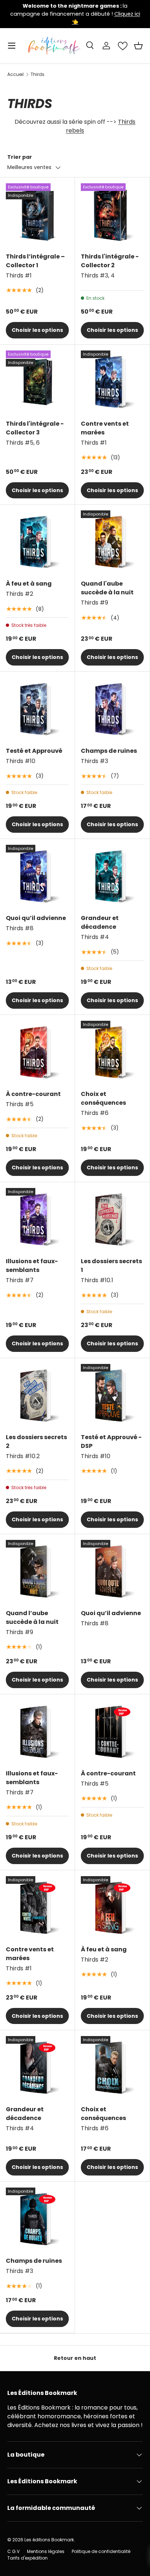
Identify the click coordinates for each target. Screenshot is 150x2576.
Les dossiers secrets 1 (111, 1266)
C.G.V (13, 2551)
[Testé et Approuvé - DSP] (112, 1396)
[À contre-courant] (37, 1052)
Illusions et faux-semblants (32, 1266)
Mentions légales (46, 2551)
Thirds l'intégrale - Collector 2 (110, 261)
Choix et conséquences (103, 1098)
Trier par (20, 157)
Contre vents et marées (105, 428)
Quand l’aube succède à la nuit (32, 1617)
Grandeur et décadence (100, 922)
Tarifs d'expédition (27, 2558)
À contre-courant (33, 1094)
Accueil (15, 74)
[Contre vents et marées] (112, 382)
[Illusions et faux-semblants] (37, 1220)
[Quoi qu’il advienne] (37, 876)
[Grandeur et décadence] (112, 876)
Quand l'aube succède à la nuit (107, 588)
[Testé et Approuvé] (37, 709)
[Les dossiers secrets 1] (112, 1220)
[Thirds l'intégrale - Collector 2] (112, 215)
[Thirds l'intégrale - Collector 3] (37, 382)
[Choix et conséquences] (112, 1052)
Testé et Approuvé (34, 751)
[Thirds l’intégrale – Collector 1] (37, 215)
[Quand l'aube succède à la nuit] (112, 542)
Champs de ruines (109, 751)
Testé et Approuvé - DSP (111, 1442)
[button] (138, 46)
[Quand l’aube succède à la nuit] (37, 1571)
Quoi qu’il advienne (36, 918)
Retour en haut (75, 2358)
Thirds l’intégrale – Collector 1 (35, 261)
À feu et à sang (29, 584)
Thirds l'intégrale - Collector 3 (35, 428)
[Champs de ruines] (112, 709)
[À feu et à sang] (37, 542)
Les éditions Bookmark (49, 2540)
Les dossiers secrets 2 (36, 1442)
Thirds (37, 74)
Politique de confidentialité (101, 2551)
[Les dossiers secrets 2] (37, 1396)
